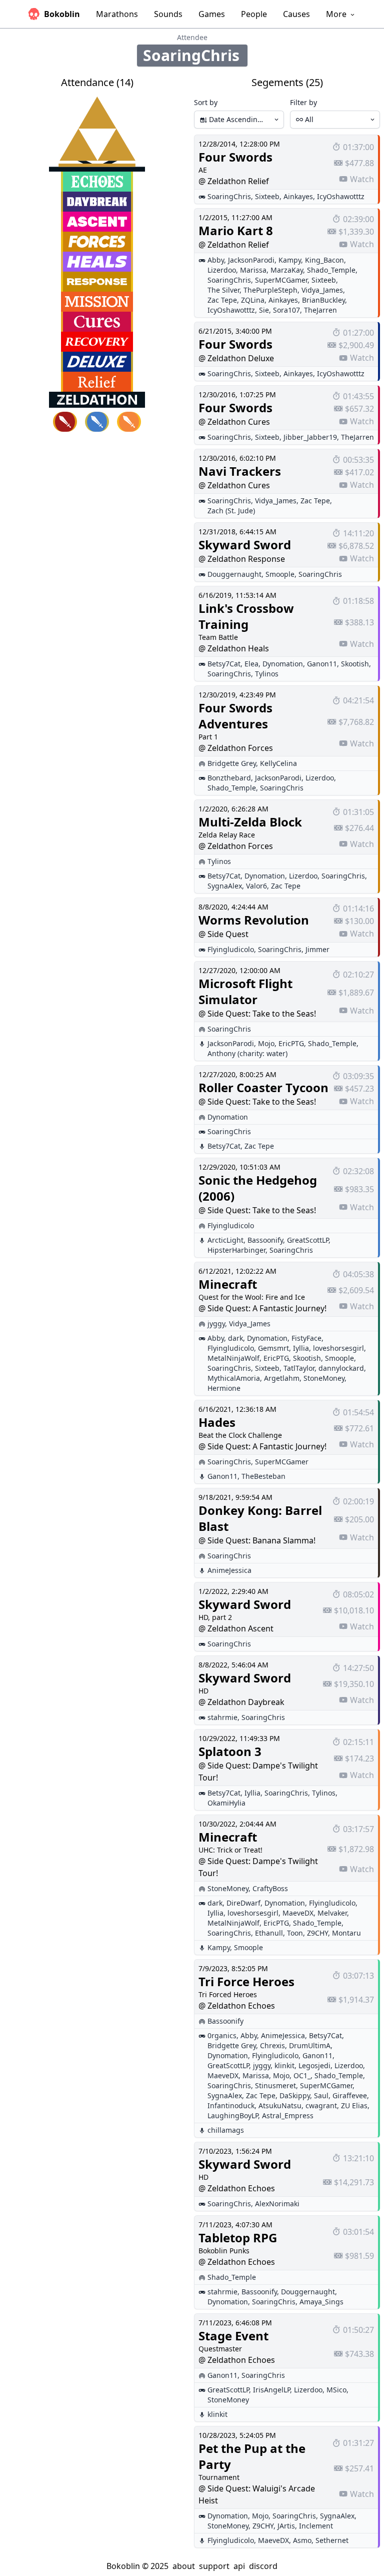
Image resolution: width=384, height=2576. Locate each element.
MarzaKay (287, 270)
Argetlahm (282, 1378)
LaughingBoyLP (233, 2115)
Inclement (316, 2526)
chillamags (226, 2130)
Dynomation (283, 664)
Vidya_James (322, 290)
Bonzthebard (229, 778)
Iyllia (301, 1348)
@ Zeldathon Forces (236, 748)
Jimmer (317, 949)
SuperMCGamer (281, 280)
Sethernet (332, 2540)
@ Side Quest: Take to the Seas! (257, 1014)
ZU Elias (354, 2105)
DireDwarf (243, 1903)
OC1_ (302, 2075)
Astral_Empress (288, 2115)
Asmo (302, 2540)
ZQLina (253, 300)
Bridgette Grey (232, 763)
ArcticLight (225, 1240)
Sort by (206, 102)
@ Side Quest (223, 934)
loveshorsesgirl (338, 1348)
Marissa (253, 270)
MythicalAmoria (234, 1378)
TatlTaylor (299, 1368)
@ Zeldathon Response (242, 559)
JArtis (286, 2526)
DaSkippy (295, 2095)
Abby (216, 260)
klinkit (284, 2065)
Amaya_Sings (321, 2302)
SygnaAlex (225, 886)
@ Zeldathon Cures (234, 422)
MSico (336, 2390)
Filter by (303, 102)
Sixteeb (267, 196)
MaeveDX (298, 1913)
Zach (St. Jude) (231, 511)
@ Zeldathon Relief (234, 181)
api (239, 2566)
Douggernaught (234, 574)
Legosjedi (314, 2065)
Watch (362, 179)
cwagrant (321, 2105)
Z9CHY (317, 1933)
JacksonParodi (251, 260)
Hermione (224, 1388)
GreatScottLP (308, 1240)
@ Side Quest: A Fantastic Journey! (262, 1308)
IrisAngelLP (271, 2390)
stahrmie (222, 1717)
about (184, 2566)
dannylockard (341, 1368)
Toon (295, 1933)
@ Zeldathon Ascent (236, 1628)
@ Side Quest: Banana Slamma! (257, 1540)
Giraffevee (350, 2095)
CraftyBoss (270, 1888)
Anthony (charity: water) (247, 1053)
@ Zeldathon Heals (234, 648)
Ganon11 (322, 664)
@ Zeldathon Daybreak (241, 1702)
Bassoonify (265, 1240)
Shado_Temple (331, 270)
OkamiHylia (226, 1803)
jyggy (216, 1324)
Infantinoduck (231, 2105)
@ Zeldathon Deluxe (236, 358)
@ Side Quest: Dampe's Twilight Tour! (258, 1772)
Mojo (266, 1043)
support (214, 2566)
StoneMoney (324, 1378)
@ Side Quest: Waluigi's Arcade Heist (257, 2494)
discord (263, 2566)
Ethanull (269, 1933)
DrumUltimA (310, 2045)
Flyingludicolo (231, 949)
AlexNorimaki (277, 2204)
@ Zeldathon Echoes (237, 2006)
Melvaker (332, 1913)
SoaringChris (229, 196)
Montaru (346, 1933)
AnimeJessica (229, 1570)
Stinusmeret (275, 2085)
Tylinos (267, 674)
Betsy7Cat (224, 664)
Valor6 (256, 886)
